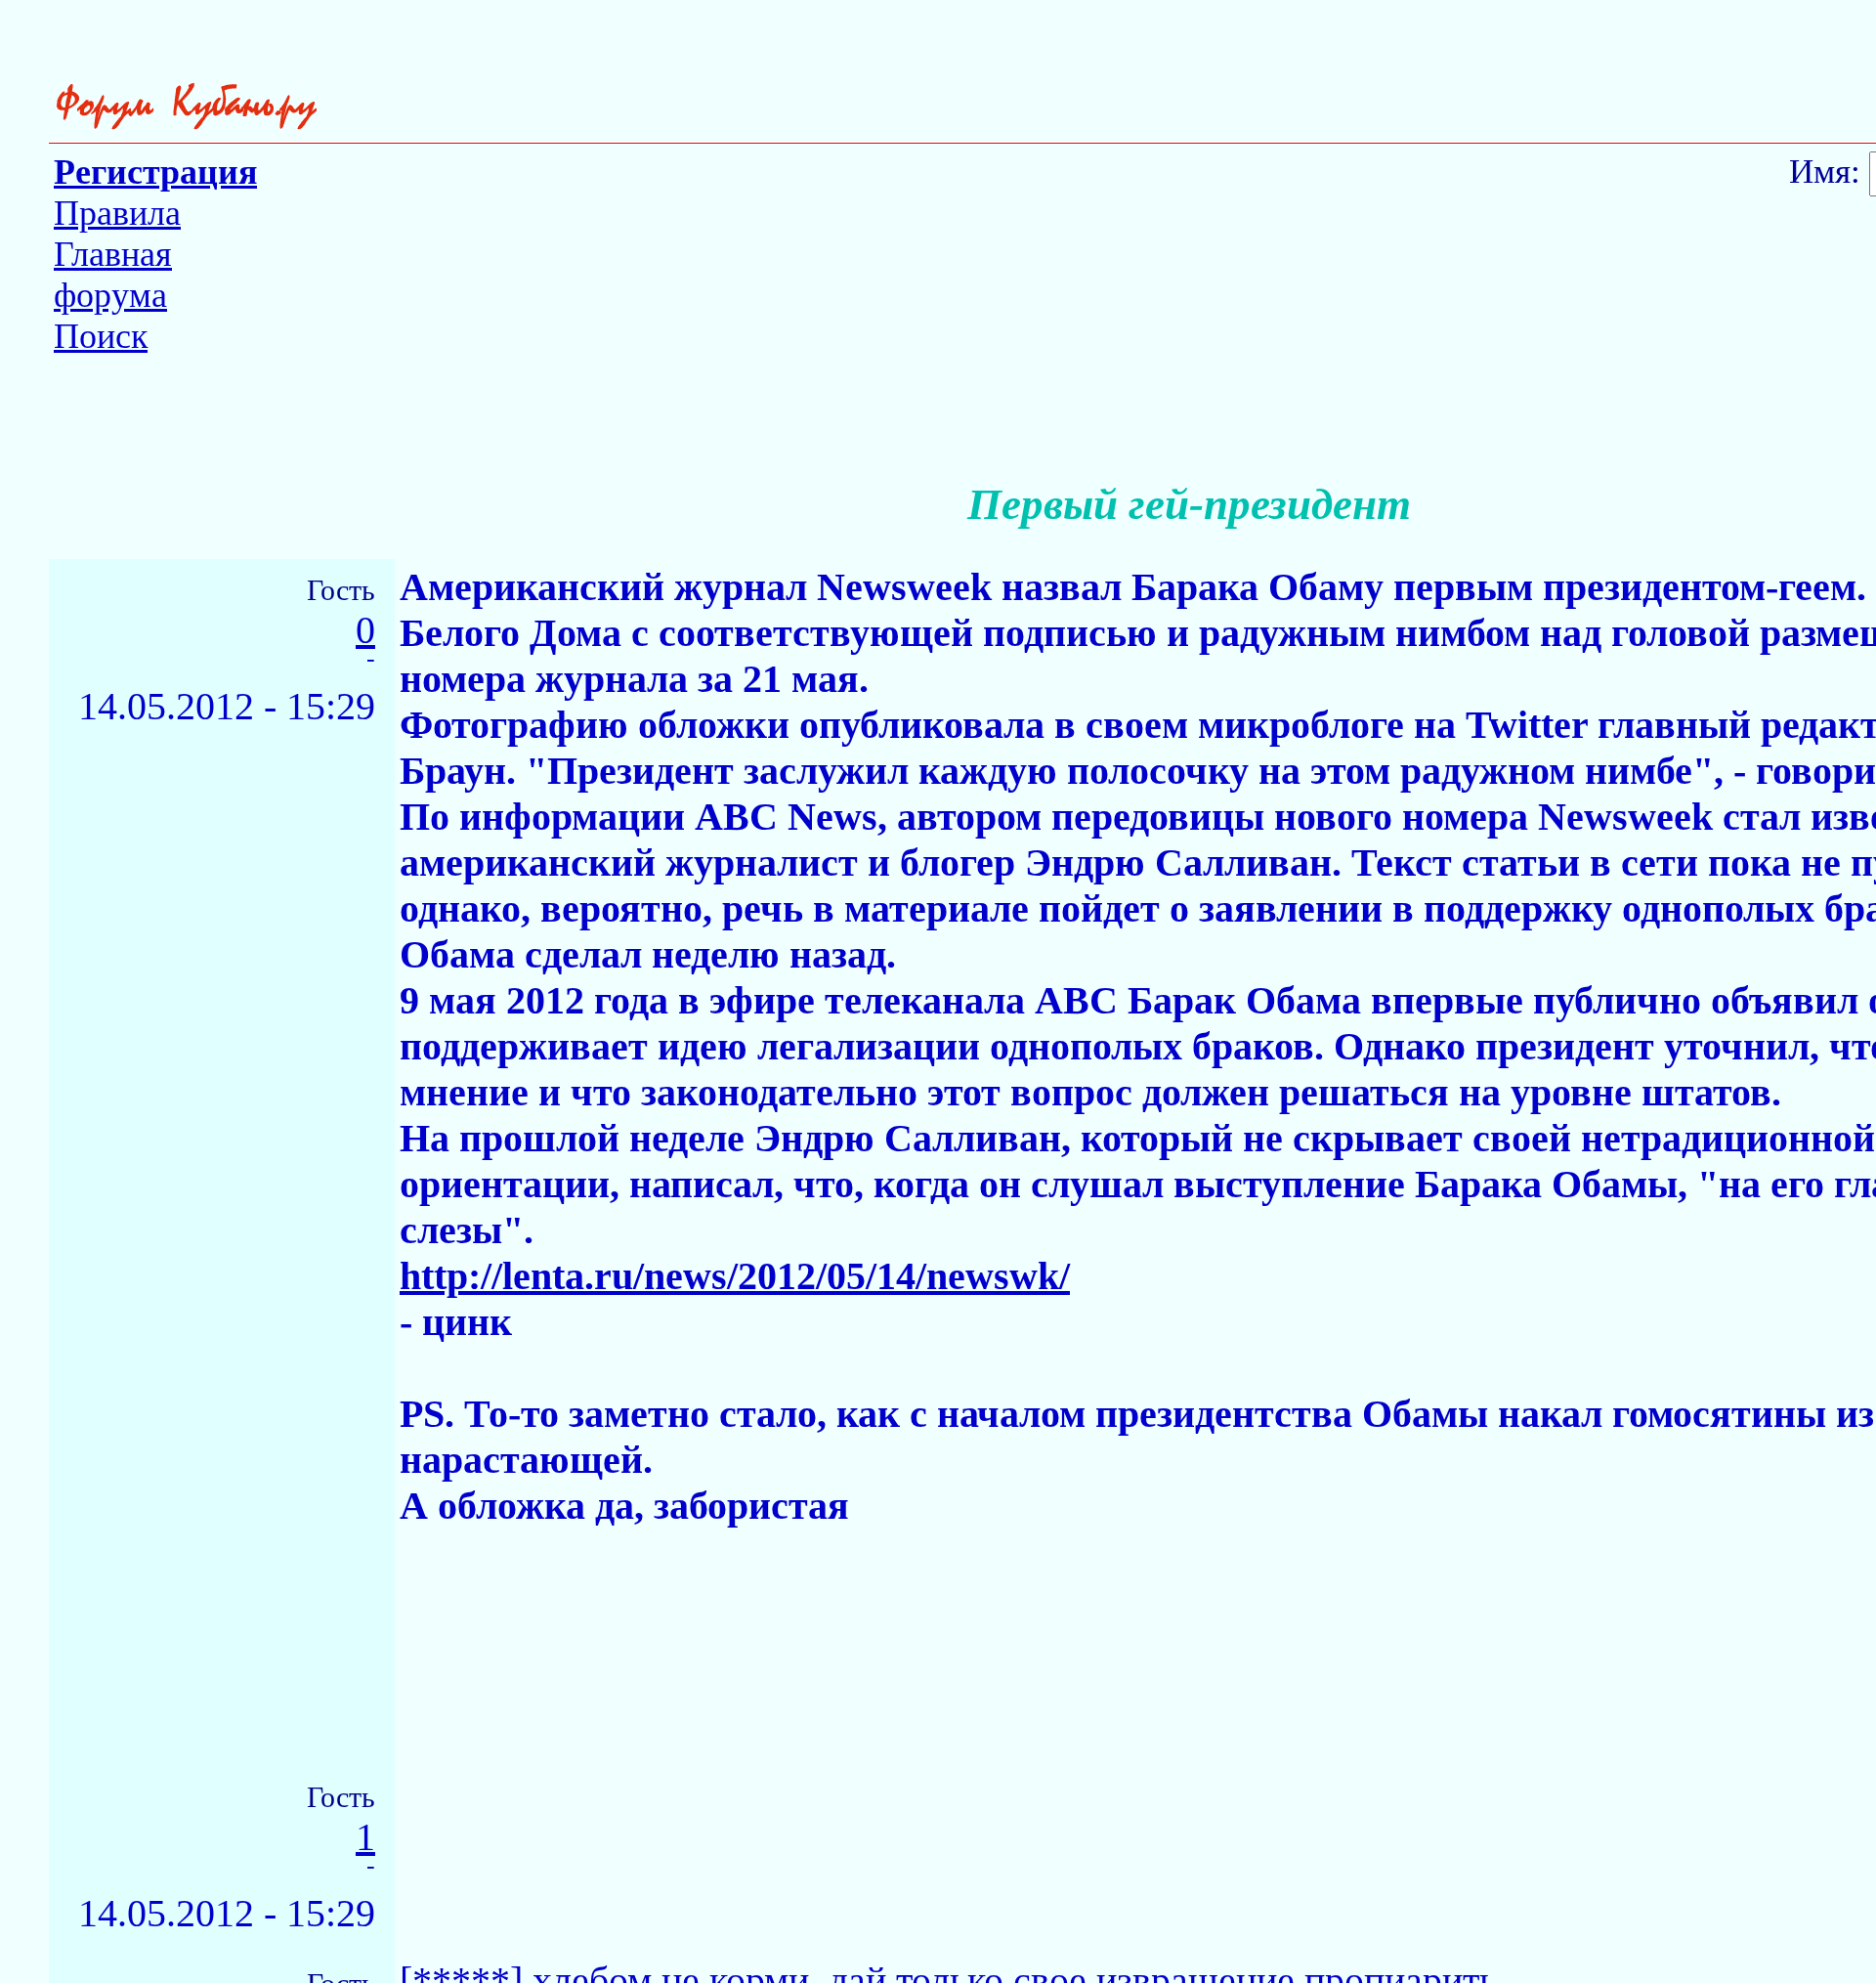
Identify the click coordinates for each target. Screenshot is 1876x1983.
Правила (117, 213)
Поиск (101, 336)
